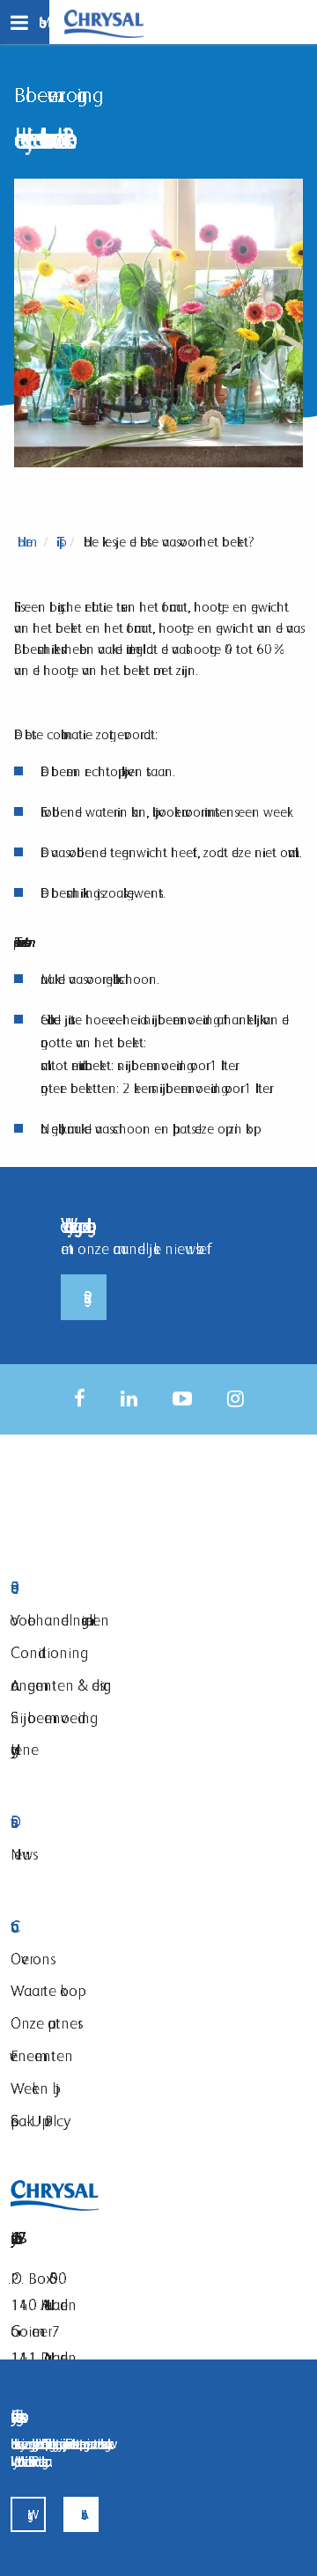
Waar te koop (44, 1990)
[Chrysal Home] (104, 22)
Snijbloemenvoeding (50, 1717)
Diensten (118, 1822)
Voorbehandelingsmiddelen (60, 1620)
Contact (118, 1927)
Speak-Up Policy (37, 2121)
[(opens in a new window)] (80, 1399)
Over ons (30, 1959)
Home (25, 542)
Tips (58, 542)
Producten (118, 1588)
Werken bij (35, 2088)
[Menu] (25, 22)
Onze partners (44, 2023)
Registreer (84, 1297)
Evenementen (42, 2055)
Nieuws (22, 1854)
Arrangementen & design (61, 1685)
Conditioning (45, 1652)
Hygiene (25, 1749)
